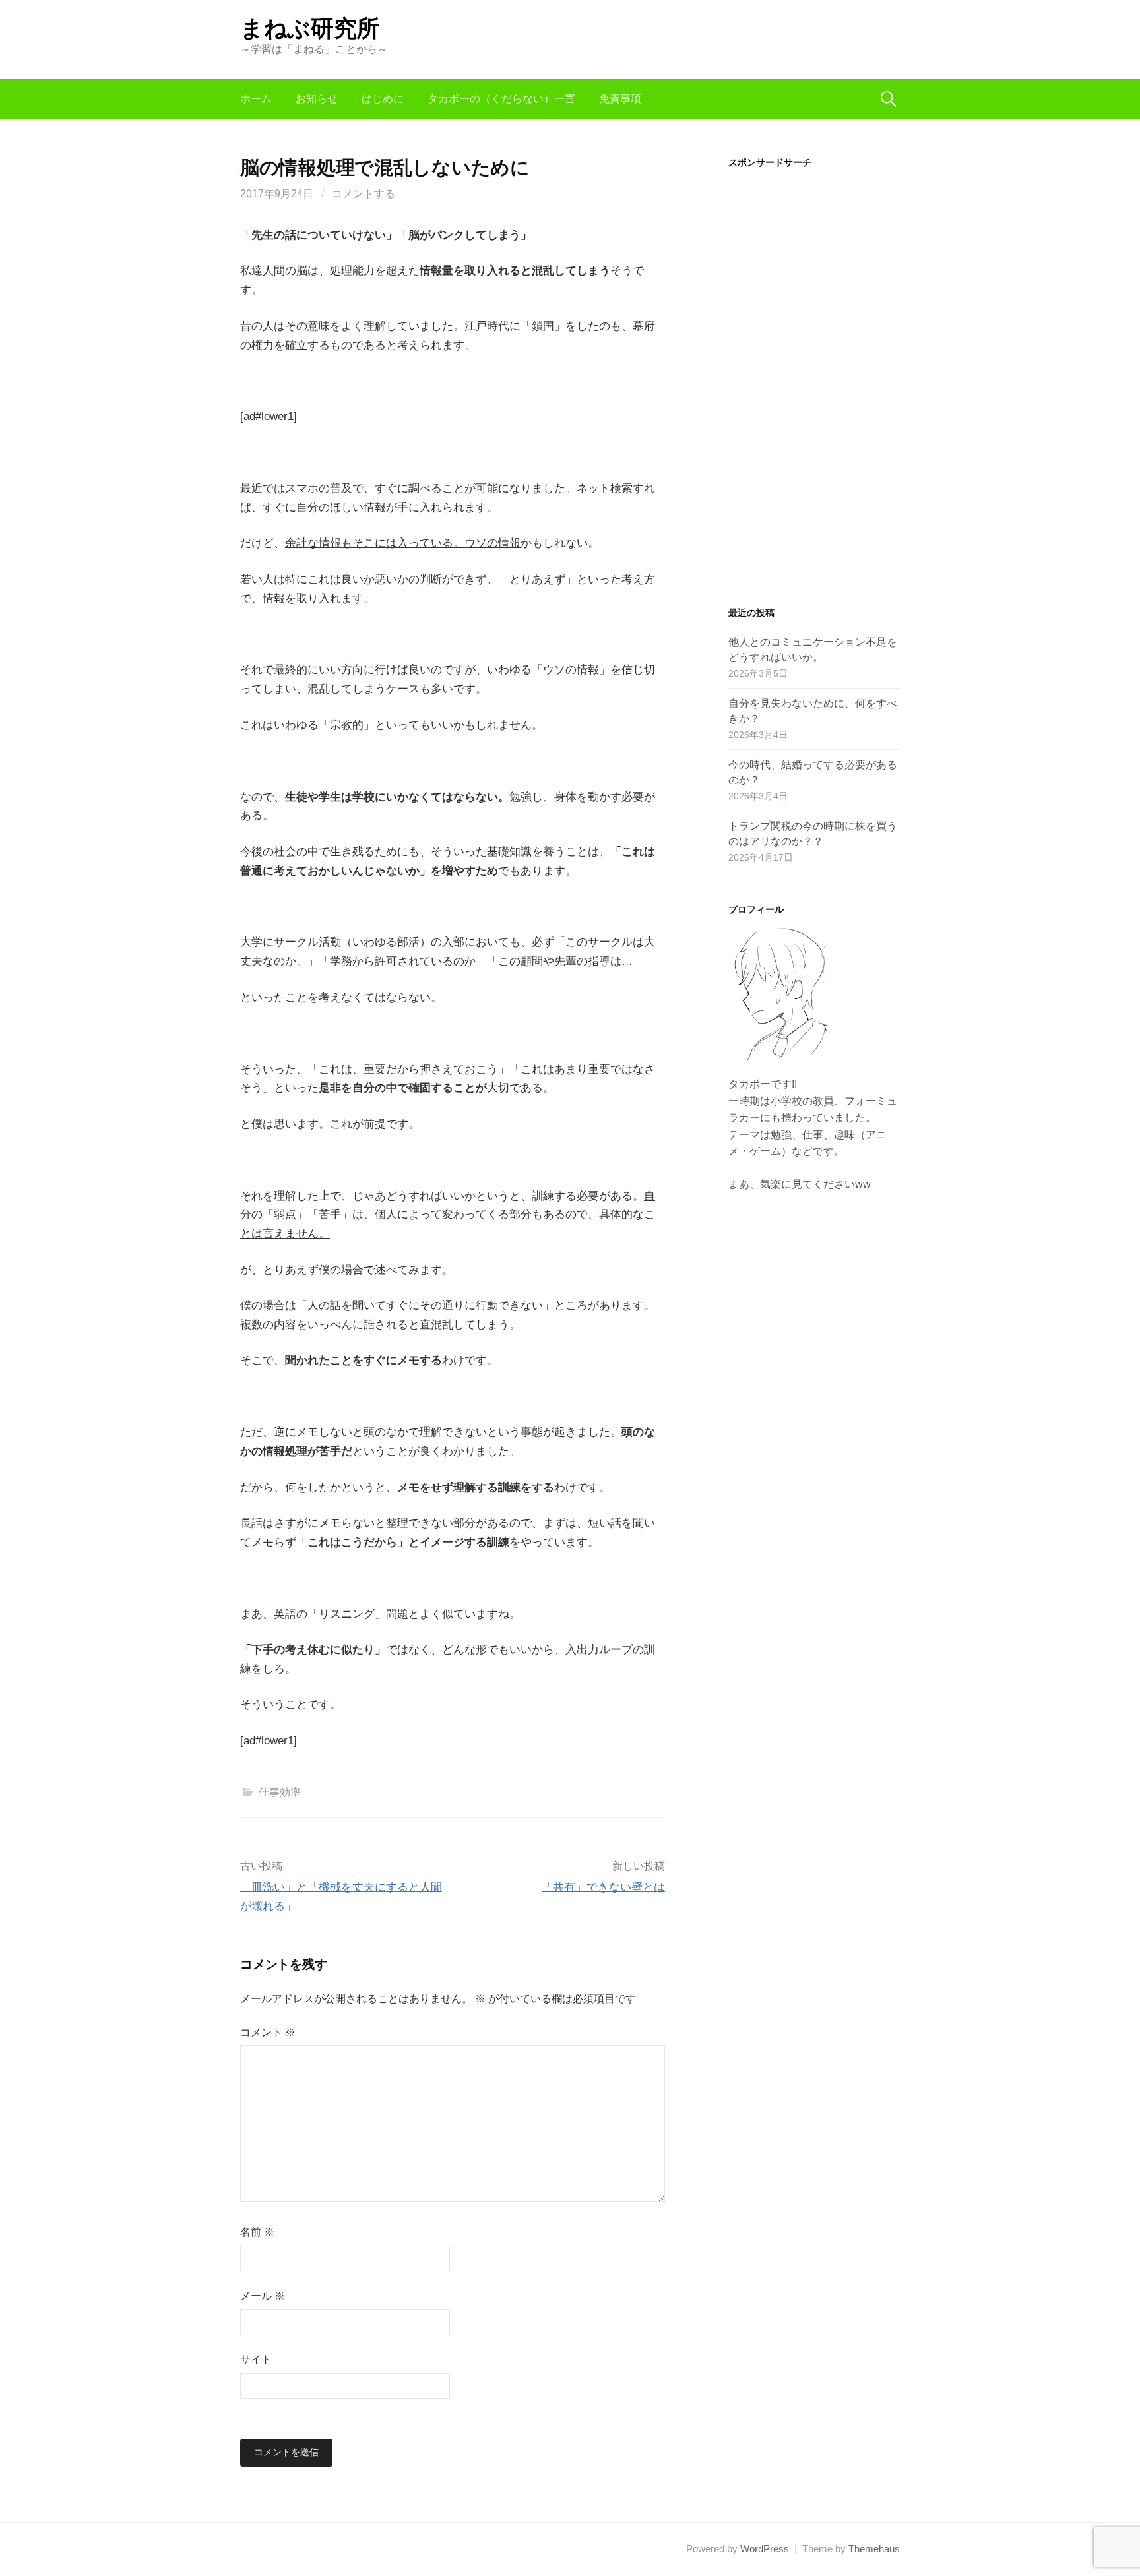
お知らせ (317, 99)
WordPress (765, 2549)
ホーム (256, 99)
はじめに (383, 99)
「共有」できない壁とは (603, 1887)
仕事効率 (280, 1792)
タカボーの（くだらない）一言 (501, 99)
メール (263, 2296)
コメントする (364, 194)
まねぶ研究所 (310, 28)
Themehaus (874, 2549)
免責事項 (620, 99)
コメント (268, 2032)
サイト (256, 2359)
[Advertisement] (814, 377)
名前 (257, 2232)
